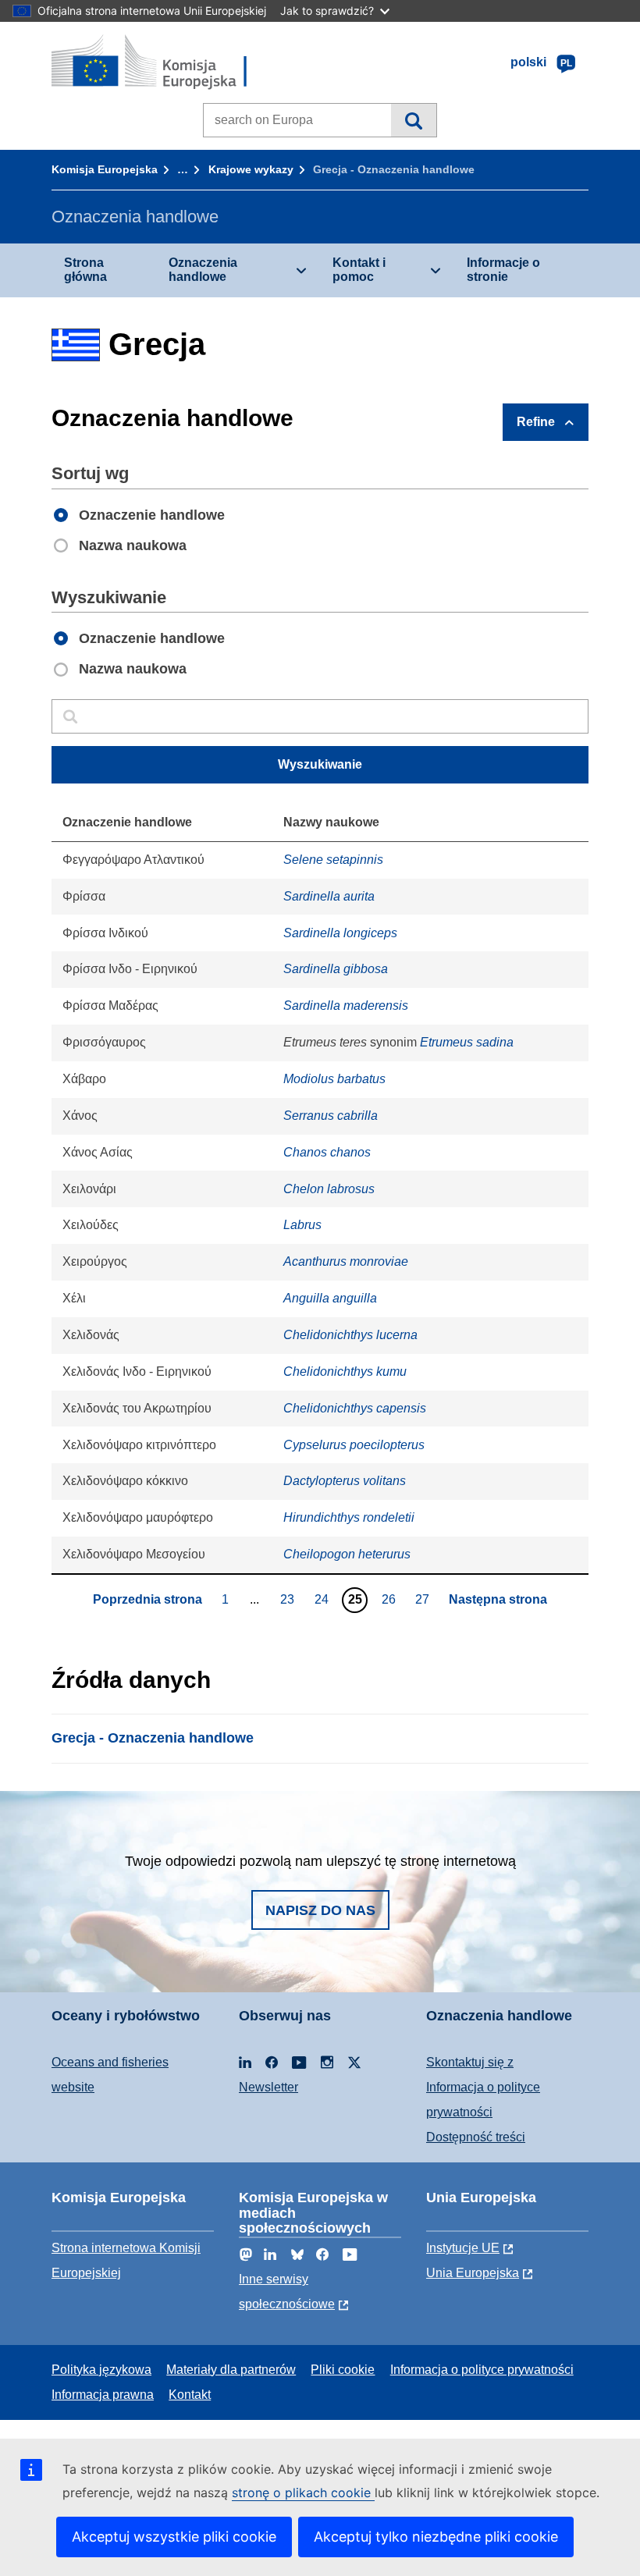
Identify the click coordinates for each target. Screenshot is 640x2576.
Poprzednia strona (148, 1599)
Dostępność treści (476, 2137)
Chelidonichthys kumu (345, 1371)
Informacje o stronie (503, 270)
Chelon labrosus (329, 1189)
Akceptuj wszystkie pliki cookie (174, 2537)
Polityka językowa (101, 2370)
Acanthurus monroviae (346, 1261)
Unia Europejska (473, 2273)
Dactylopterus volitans (345, 1481)
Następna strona (498, 1599)
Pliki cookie (343, 2370)
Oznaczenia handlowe (203, 270)
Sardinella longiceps (340, 933)
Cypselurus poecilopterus (354, 1445)
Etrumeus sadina (467, 1042)
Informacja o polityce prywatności (482, 2370)
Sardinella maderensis (346, 1006)
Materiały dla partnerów (231, 2370)
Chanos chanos (327, 1152)
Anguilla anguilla (330, 1298)
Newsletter (268, 2087)
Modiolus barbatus (334, 1079)
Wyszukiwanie (413, 120)
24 (324, 1599)
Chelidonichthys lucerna (350, 1335)
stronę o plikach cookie (303, 2493)
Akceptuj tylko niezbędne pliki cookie (436, 2537)
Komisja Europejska (105, 169)
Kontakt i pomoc (359, 270)
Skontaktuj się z (470, 2062)
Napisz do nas (320, 1910)
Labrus (302, 1225)
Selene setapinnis (333, 860)
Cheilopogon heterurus (347, 1554)
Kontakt (190, 2395)
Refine (536, 422)
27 (424, 1599)
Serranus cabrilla (331, 1116)
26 (391, 1599)
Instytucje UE (463, 2248)
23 (289, 1599)
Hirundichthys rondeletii (349, 1517)
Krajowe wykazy (251, 169)
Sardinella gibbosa (336, 969)
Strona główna (85, 270)
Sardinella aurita (329, 896)
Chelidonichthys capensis (355, 1408)
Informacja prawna (103, 2395)
